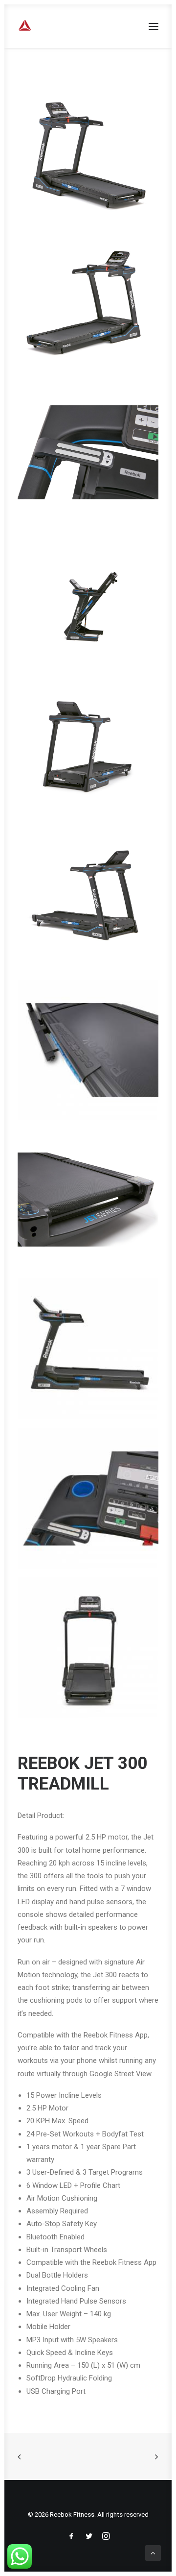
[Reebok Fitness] (63, 26)
